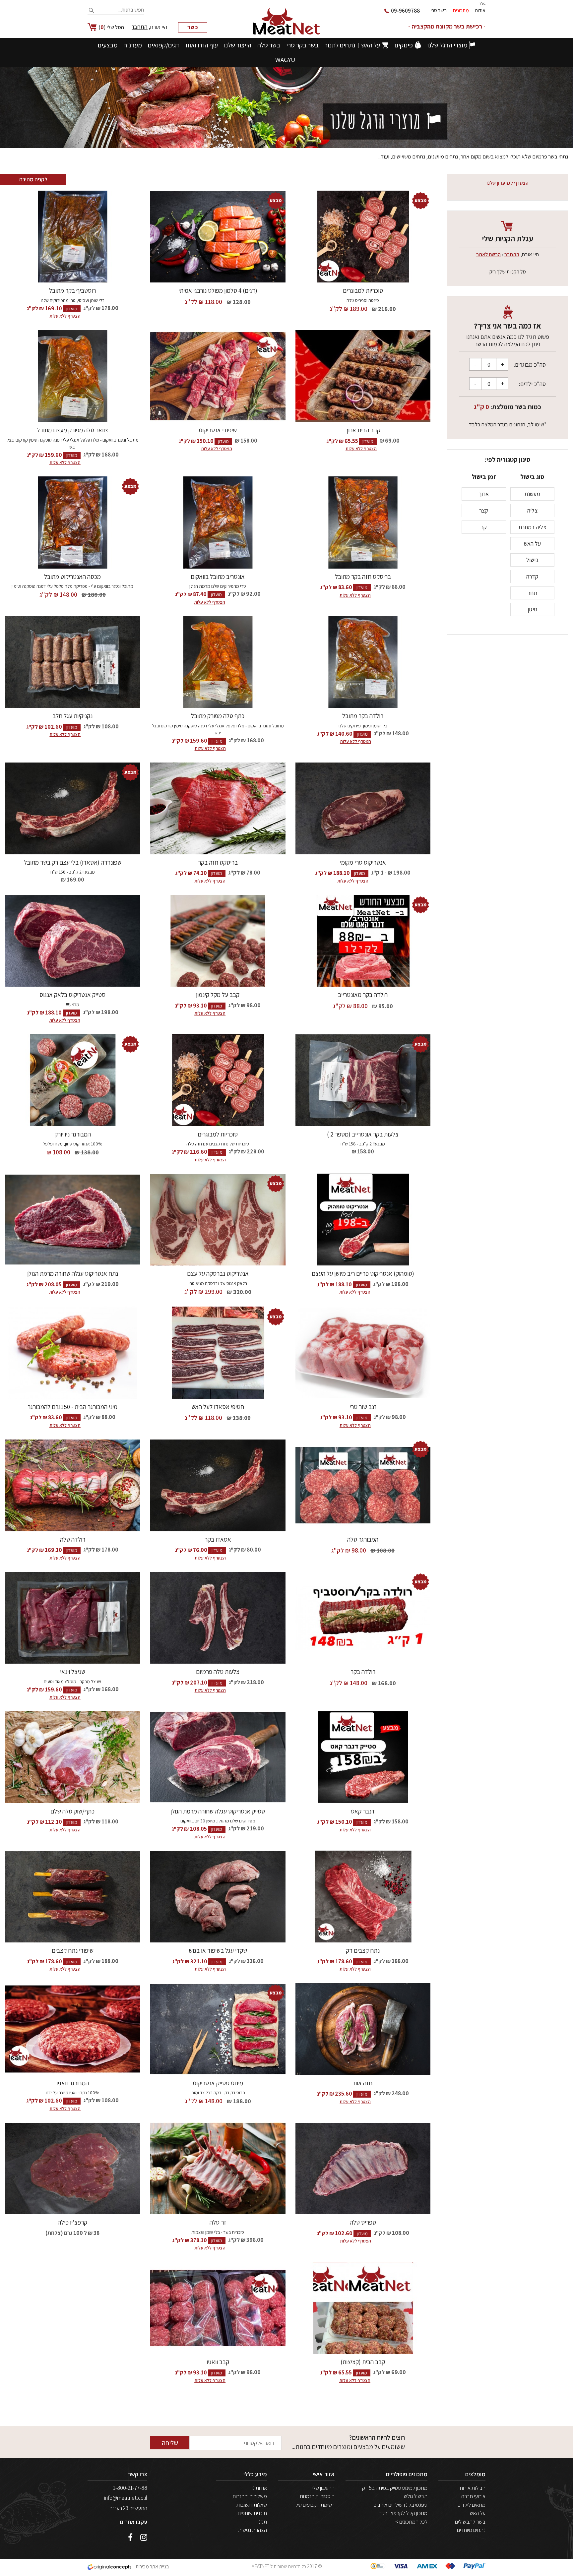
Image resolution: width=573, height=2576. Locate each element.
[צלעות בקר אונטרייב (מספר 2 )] (363, 1080)
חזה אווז (363, 2083)
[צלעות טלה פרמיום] (218, 1618)
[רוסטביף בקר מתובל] (73, 237)
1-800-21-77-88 (130, 2488)
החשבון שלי (323, 2488)
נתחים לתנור (340, 45)
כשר (193, 27)
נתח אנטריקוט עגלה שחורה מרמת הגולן (73, 1273)
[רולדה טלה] (73, 1485)
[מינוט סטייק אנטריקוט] (218, 2029)
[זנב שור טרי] (363, 1353)
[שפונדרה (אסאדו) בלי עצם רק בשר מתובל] (73, 808)
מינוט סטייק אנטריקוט (218, 2083)
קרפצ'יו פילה (72, 2222)
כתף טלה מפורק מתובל (218, 716)
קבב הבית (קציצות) (363, 2362)
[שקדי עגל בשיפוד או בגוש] (218, 1897)
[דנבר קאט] (363, 1757)
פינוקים (404, 45)
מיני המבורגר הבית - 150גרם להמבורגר (72, 1407)
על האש (371, 45)
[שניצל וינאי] (73, 1618)
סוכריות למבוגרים (363, 290)
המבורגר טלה (363, 1539)
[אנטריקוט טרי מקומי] (363, 808)
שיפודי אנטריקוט (218, 430)
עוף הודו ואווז (202, 45)
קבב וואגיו (218, 2362)
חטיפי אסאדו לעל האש (218, 1407)
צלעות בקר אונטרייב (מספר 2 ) (363, 1134)
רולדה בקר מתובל (363, 716)
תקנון (262, 2522)
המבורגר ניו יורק (73, 1134)
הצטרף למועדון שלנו (508, 183)
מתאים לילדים (472, 2505)
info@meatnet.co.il (126, 2498)
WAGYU (285, 60)
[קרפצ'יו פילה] (73, 2169)
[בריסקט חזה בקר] (218, 808)
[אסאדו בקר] (218, 1485)
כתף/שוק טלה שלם (72, 1811)
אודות (480, 10)
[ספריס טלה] (363, 2169)
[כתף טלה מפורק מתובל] (218, 662)
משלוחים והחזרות (250, 2496)
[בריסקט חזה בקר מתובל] (363, 522)
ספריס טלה (363, 2222)
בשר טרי (439, 10)
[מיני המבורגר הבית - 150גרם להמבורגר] (73, 1353)
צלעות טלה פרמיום (218, 1672)
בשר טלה (269, 45)
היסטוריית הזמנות (317, 2496)
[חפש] (92, 11)
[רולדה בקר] (363, 1618)
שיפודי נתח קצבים (73, 1950)
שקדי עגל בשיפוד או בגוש (218, 1950)
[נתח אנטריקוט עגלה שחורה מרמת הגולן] (73, 1220)
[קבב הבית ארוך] (363, 376)
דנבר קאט (363, 1811)
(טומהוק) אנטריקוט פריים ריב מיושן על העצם (363, 1273)
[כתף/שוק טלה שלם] (73, 1757)
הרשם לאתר (488, 254)
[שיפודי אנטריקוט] (218, 376)
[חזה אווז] (363, 2029)
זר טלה (218, 2222)
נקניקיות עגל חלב (72, 716)
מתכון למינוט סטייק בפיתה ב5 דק (395, 2488)
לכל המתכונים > (411, 2522)
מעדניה (133, 45)
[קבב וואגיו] (218, 2308)
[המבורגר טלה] (363, 1485)
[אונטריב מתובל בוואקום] (218, 522)
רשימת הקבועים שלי (315, 2505)
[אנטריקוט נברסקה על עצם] (218, 1220)
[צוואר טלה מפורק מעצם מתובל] (73, 376)
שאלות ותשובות (252, 2505)
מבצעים (108, 45)
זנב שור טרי (363, 1407)
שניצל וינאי (73, 1672)
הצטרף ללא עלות (65, 316)
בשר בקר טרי (302, 45)
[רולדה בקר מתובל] (363, 662)
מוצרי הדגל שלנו (447, 45)
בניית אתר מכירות (152, 2567)
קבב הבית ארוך (363, 430)
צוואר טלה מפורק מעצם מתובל (72, 430)
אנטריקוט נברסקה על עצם (218, 1273)
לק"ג (336, 309)
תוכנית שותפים (252, 2513)
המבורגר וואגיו (73, 2083)
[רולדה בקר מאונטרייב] (363, 941)
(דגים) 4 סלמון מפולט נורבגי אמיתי (218, 290)
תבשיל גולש (415, 2496)
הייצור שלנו (238, 45)
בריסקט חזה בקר (218, 862)
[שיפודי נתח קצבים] (73, 1897)
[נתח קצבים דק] (363, 1897)
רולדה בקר (363, 1672)
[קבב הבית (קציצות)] (363, 2308)
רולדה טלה (73, 1539)
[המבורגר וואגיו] (73, 2029)
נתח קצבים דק (363, 1950)
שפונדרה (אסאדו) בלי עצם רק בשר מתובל (73, 862)
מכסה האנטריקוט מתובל (72, 577)
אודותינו (259, 2488)
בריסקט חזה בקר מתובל (363, 577)
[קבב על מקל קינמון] (218, 941)
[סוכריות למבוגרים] (363, 237)
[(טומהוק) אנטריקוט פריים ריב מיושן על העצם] (363, 1220)
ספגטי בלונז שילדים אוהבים (400, 2505)
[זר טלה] (218, 2169)
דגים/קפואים (164, 45)
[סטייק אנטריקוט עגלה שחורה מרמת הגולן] (218, 1757)
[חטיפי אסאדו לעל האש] (218, 1353)
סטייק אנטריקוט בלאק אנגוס (72, 995)
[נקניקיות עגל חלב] (73, 662)
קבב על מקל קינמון (218, 995)
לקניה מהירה (33, 179)
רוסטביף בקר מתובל (72, 290)
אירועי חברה (473, 2496)
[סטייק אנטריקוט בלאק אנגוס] (73, 941)
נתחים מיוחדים (471, 2530)
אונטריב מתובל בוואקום (218, 577)
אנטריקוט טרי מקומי (363, 862)
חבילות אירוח (473, 2488)
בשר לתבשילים (470, 2522)
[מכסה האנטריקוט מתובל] (73, 522)
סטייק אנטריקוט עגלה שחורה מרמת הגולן (218, 1811)
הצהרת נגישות (253, 2530)
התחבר (140, 27)
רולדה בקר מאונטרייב (363, 995)
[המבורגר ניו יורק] (73, 1080)
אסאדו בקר (218, 1539)
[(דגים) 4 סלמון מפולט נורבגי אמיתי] (218, 237)
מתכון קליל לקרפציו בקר (403, 2513)
